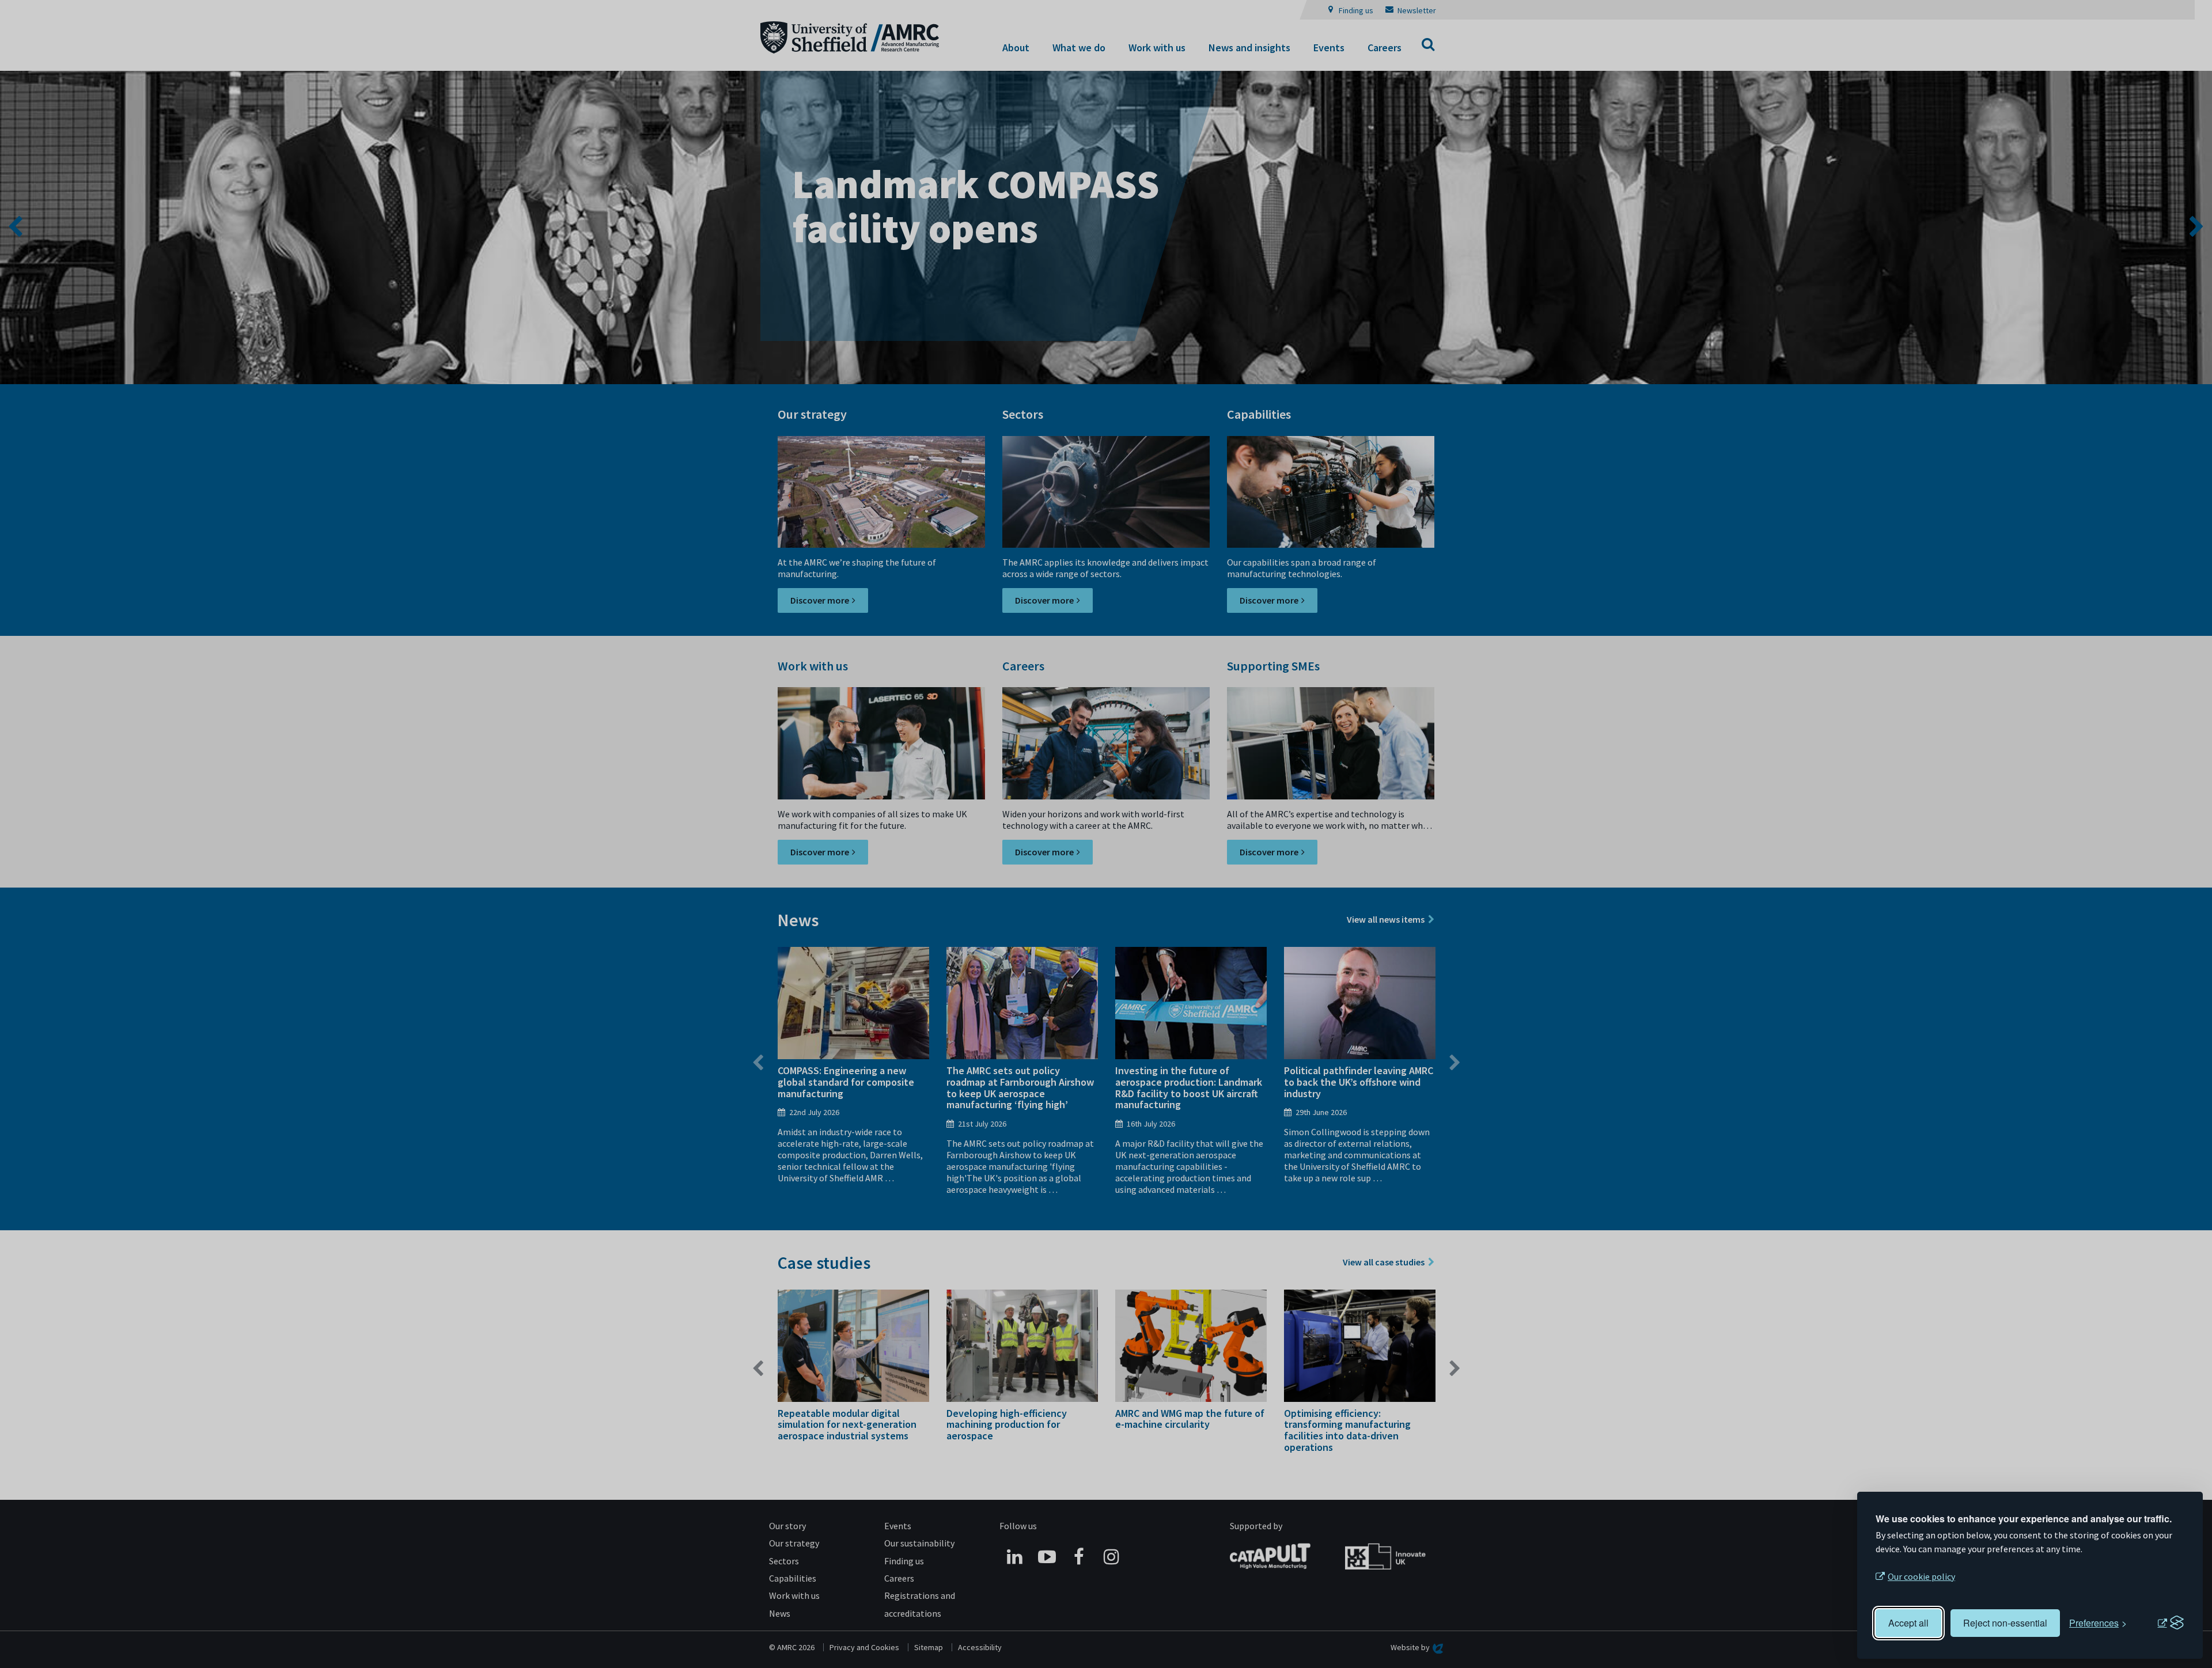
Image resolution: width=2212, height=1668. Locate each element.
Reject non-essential (2005, 1623)
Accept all (1908, 1623)
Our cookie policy (1921, 1576)
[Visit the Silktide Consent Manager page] (2171, 1623)
